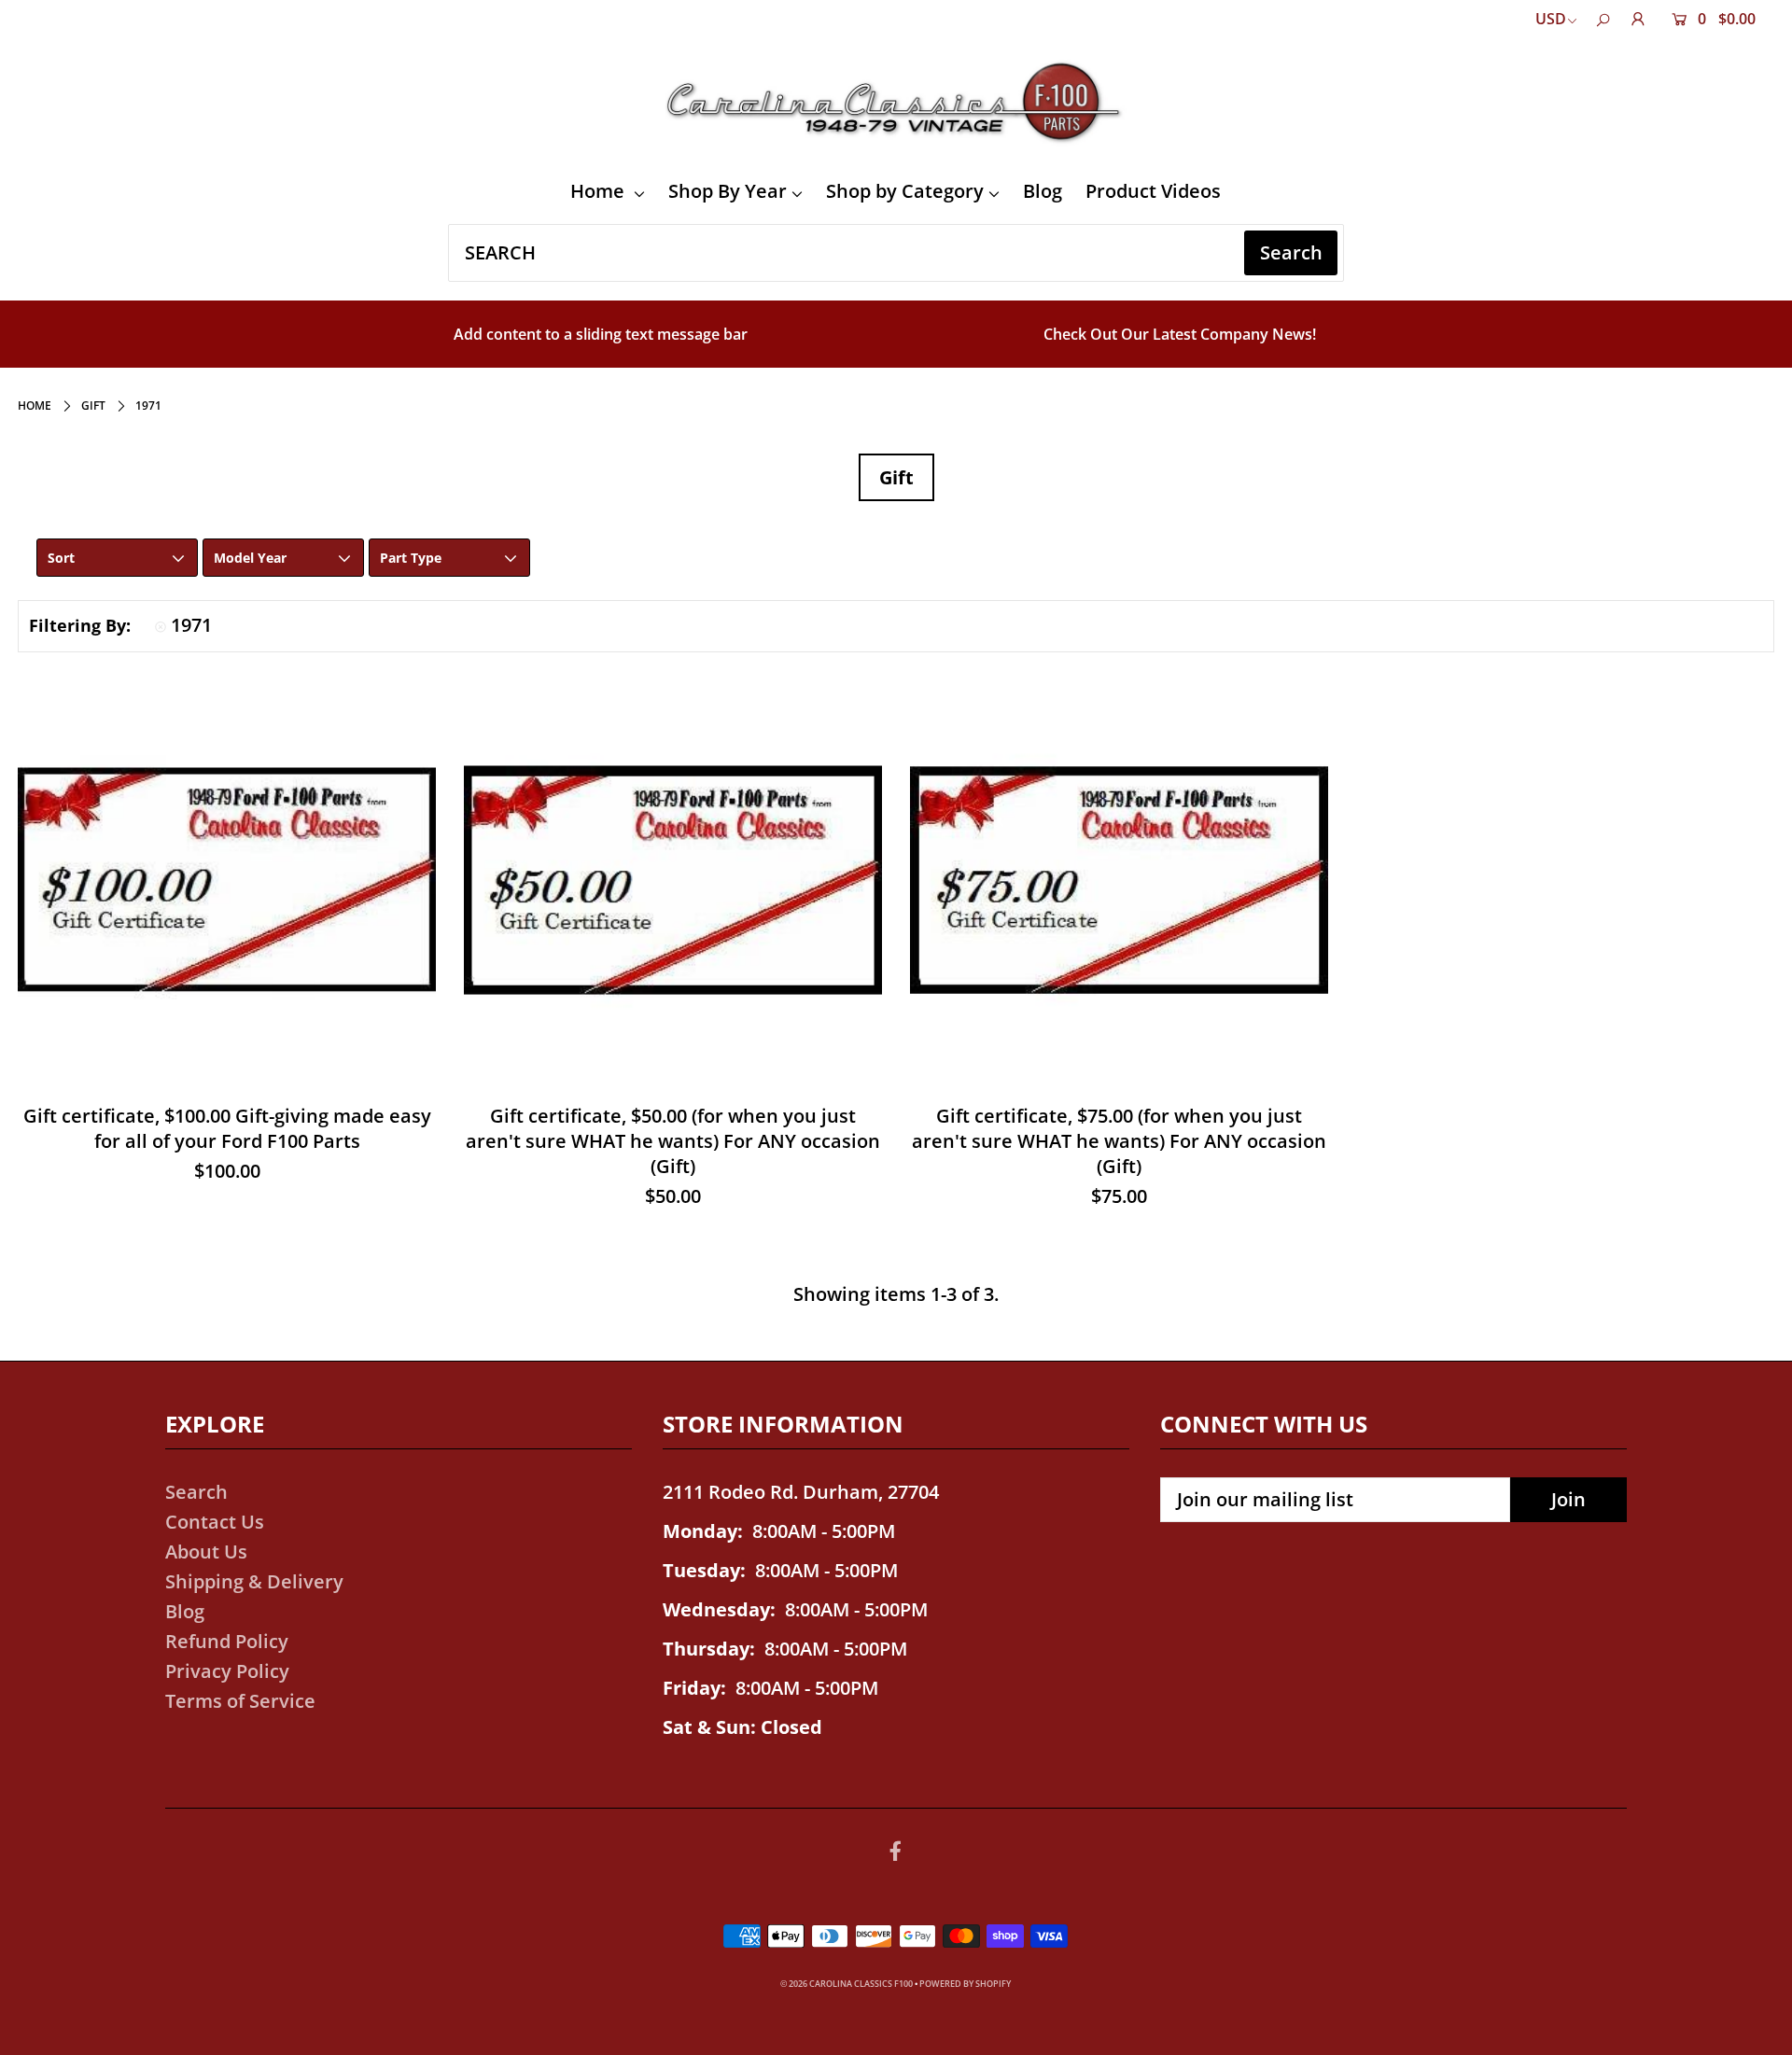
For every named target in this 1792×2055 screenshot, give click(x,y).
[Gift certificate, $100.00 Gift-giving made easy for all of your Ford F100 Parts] (227, 880)
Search (196, 1492)
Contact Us (215, 1522)
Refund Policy (227, 1641)
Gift (93, 405)
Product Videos (1153, 191)
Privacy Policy (227, 1671)
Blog (1043, 191)
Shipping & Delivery (254, 1581)
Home (600, 191)
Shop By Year (728, 191)
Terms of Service (240, 1701)
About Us (206, 1552)
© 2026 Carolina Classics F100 (847, 1984)
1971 (191, 625)
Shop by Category (905, 191)
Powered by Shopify (965, 1984)
